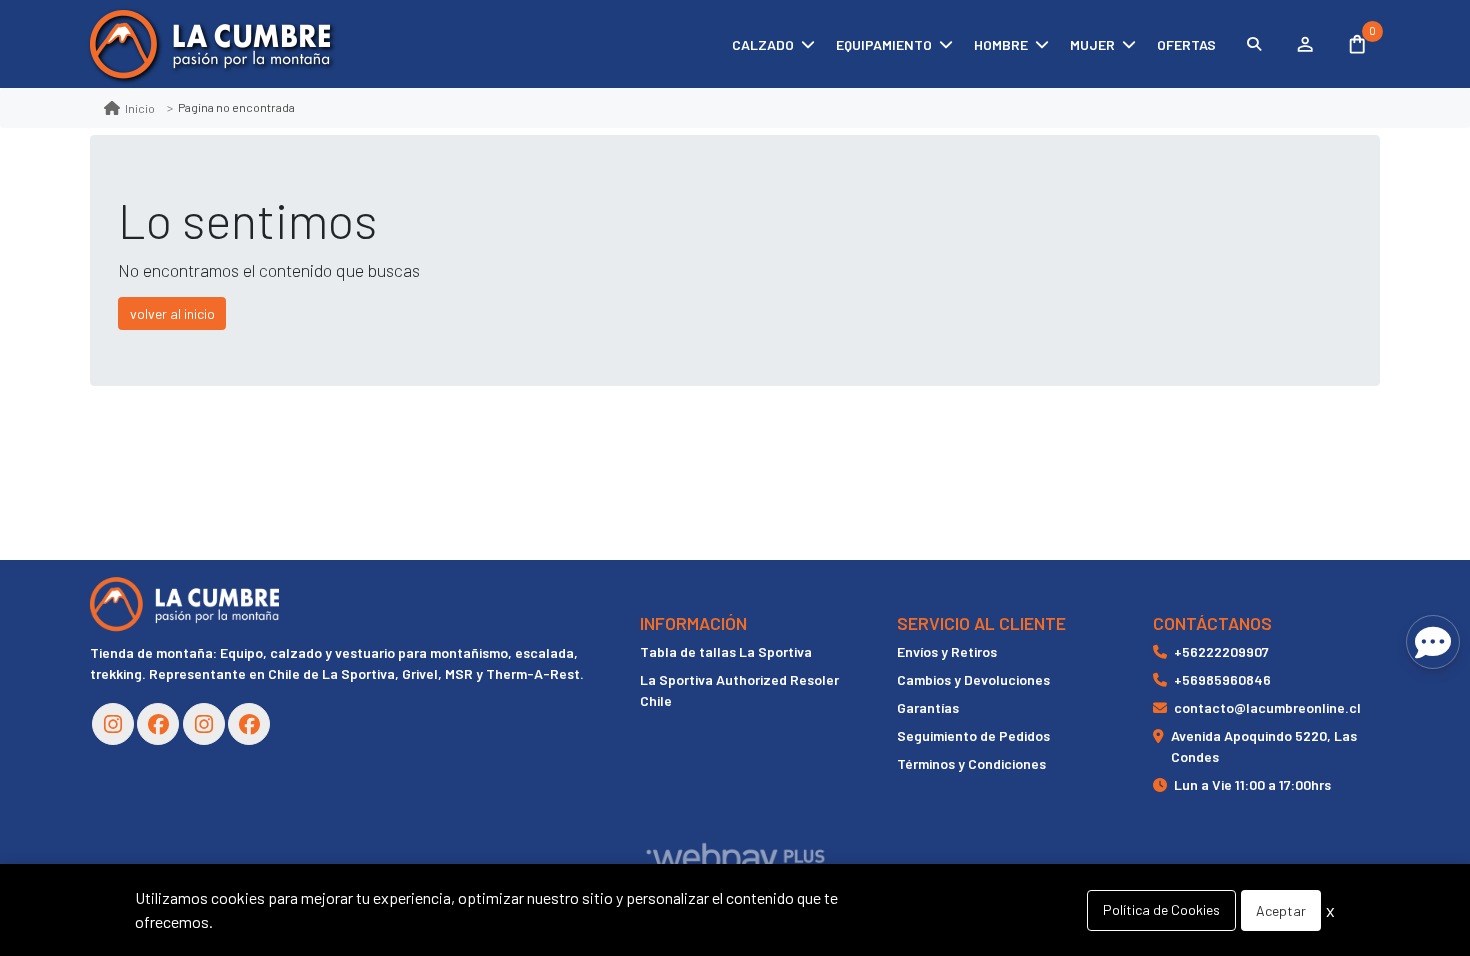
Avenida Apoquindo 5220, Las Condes (1264, 746)
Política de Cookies (1161, 909)
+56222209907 (1221, 651)
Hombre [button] (1001, 44)
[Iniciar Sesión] (1304, 44)
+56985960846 (1222, 679)
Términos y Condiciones (971, 763)
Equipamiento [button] (884, 44)
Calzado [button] (763, 44)
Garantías (928, 707)
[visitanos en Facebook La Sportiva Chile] (249, 724)
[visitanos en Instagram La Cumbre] (113, 724)
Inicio (140, 108)
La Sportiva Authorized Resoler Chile (739, 690)
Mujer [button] (1092, 44)
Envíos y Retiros (947, 651)
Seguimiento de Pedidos (973, 735)
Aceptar (1281, 910)
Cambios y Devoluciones (973, 679)
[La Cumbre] (210, 44)
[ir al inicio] (184, 604)
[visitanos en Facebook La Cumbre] (158, 724)
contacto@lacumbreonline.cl (1267, 707)
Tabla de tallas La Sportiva (726, 651)
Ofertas (1186, 44)
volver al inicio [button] (172, 313)
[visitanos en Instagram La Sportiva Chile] (204, 724)
